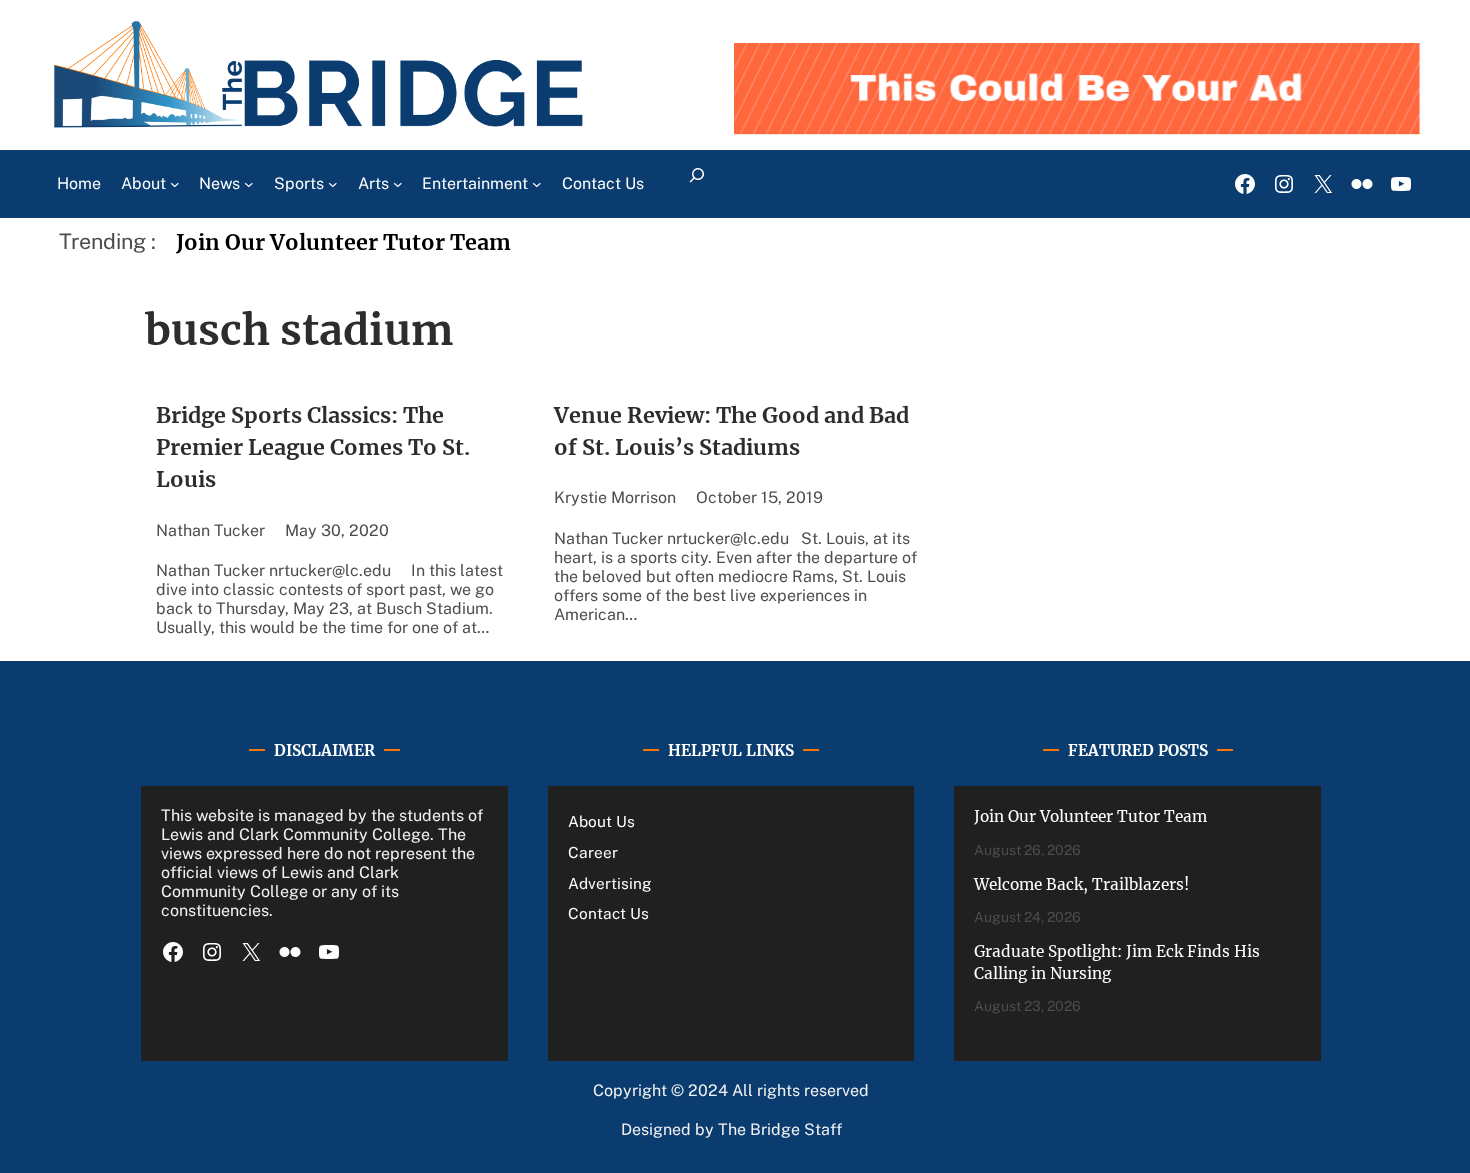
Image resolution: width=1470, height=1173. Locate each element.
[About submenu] (175, 184)
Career (593, 852)
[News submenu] (249, 184)
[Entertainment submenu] (537, 184)
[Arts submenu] (398, 184)
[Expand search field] (696, 184)
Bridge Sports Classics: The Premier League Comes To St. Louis (313, 448)
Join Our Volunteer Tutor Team (343, 242)
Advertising (610, 883)
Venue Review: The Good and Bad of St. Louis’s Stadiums (731, 431)
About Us (601, 821)
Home (79, 183)
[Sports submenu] (333, 184)
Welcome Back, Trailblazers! (1081, 884)
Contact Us (608, 913)
